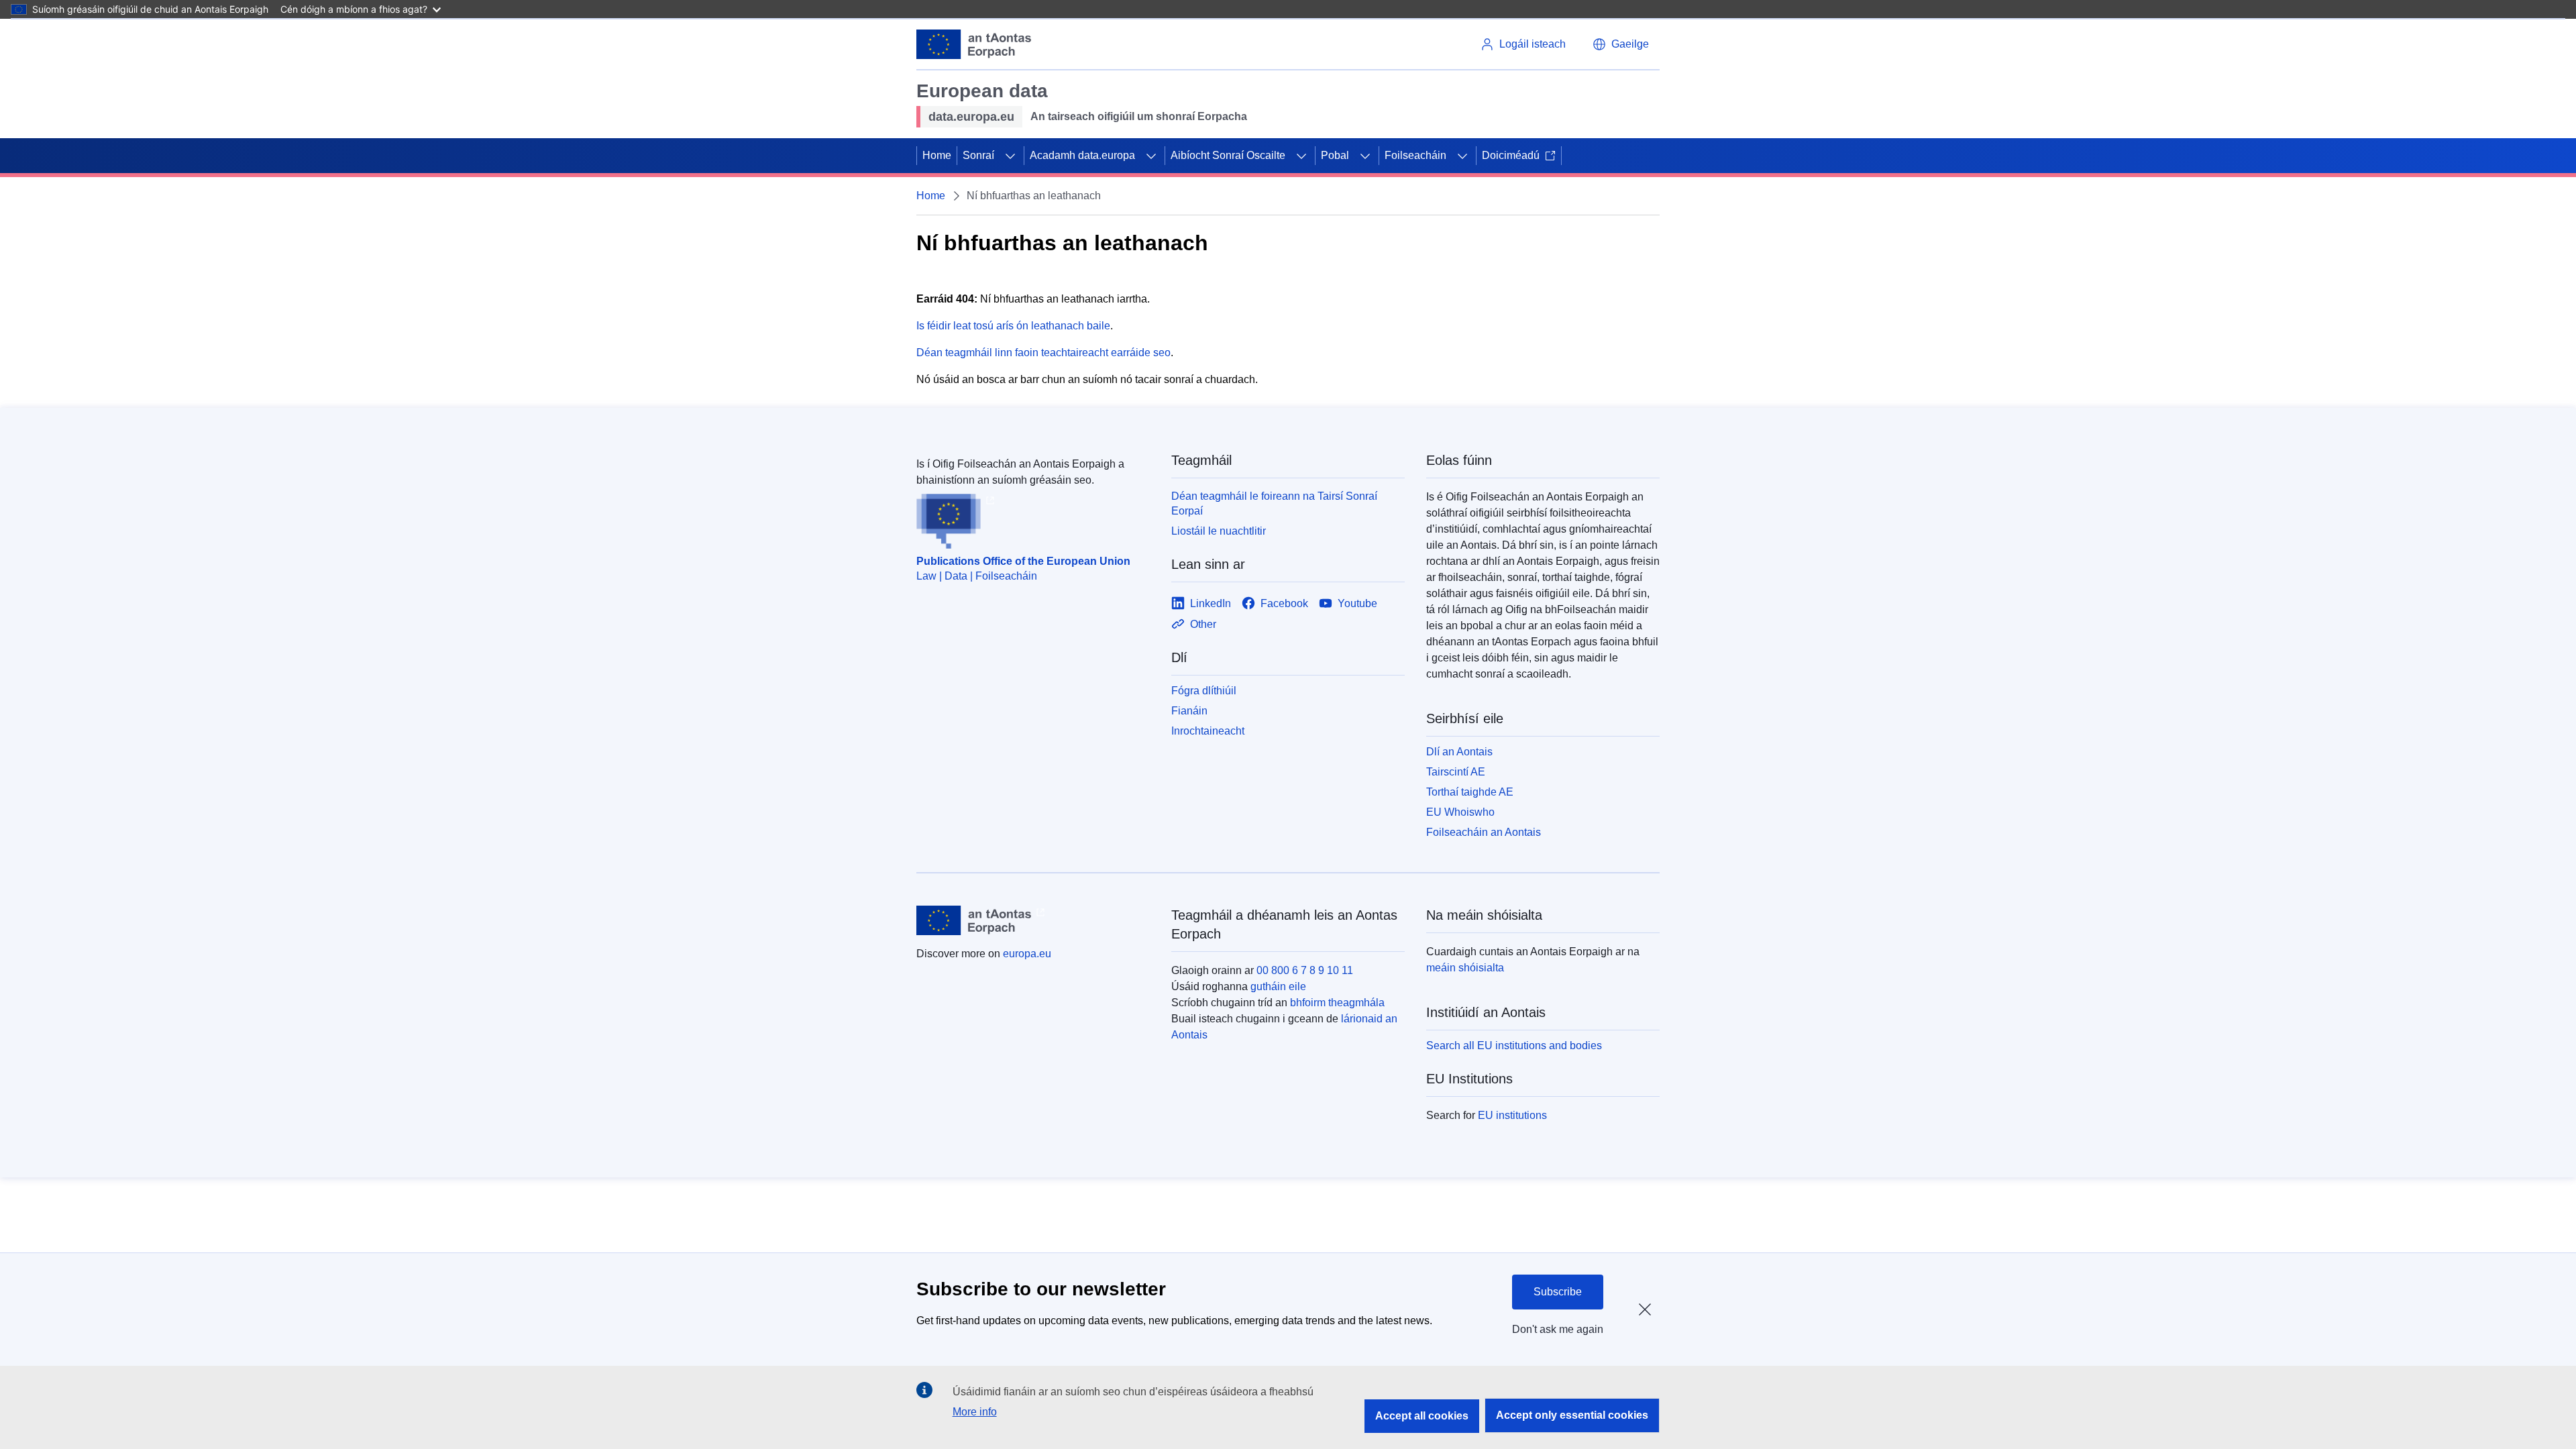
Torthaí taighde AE (1470, 792)
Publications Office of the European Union (1023, 561)
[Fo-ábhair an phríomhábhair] (1010, 156)
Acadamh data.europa (1082, 155)
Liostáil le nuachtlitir (1219, 531)
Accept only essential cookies (1572, 1415)
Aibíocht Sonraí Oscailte (1228, 155)
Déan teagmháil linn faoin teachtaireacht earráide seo (1043, 353)
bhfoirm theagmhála (1337, 1003)
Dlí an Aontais (1459, 752)
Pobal (1335, 155)
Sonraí (978, 155)
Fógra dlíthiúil (1204, 691)
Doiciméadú (1511, 155)
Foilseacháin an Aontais (1484, 832)
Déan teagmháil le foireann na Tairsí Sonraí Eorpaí (1274, 503)
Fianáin (1189, 711)
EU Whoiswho (1460, 812)
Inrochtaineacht (1208, 731)
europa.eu (1027, 954)
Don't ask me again (1558, 1329)
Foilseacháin (1415, 155)
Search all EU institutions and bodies (1514, 1045)
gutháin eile (1278, 986)
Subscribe (1558, 1292)
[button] (1621, 44)
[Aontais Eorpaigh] (974, 44)
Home (937, 155)
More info (975, 1412)
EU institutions (1512, 1115)
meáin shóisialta (1465, 968)
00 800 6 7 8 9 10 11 (1305, 970)
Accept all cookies (1422, 1416)
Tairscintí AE (1456, 772)
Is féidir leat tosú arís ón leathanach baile (1013, 326)
